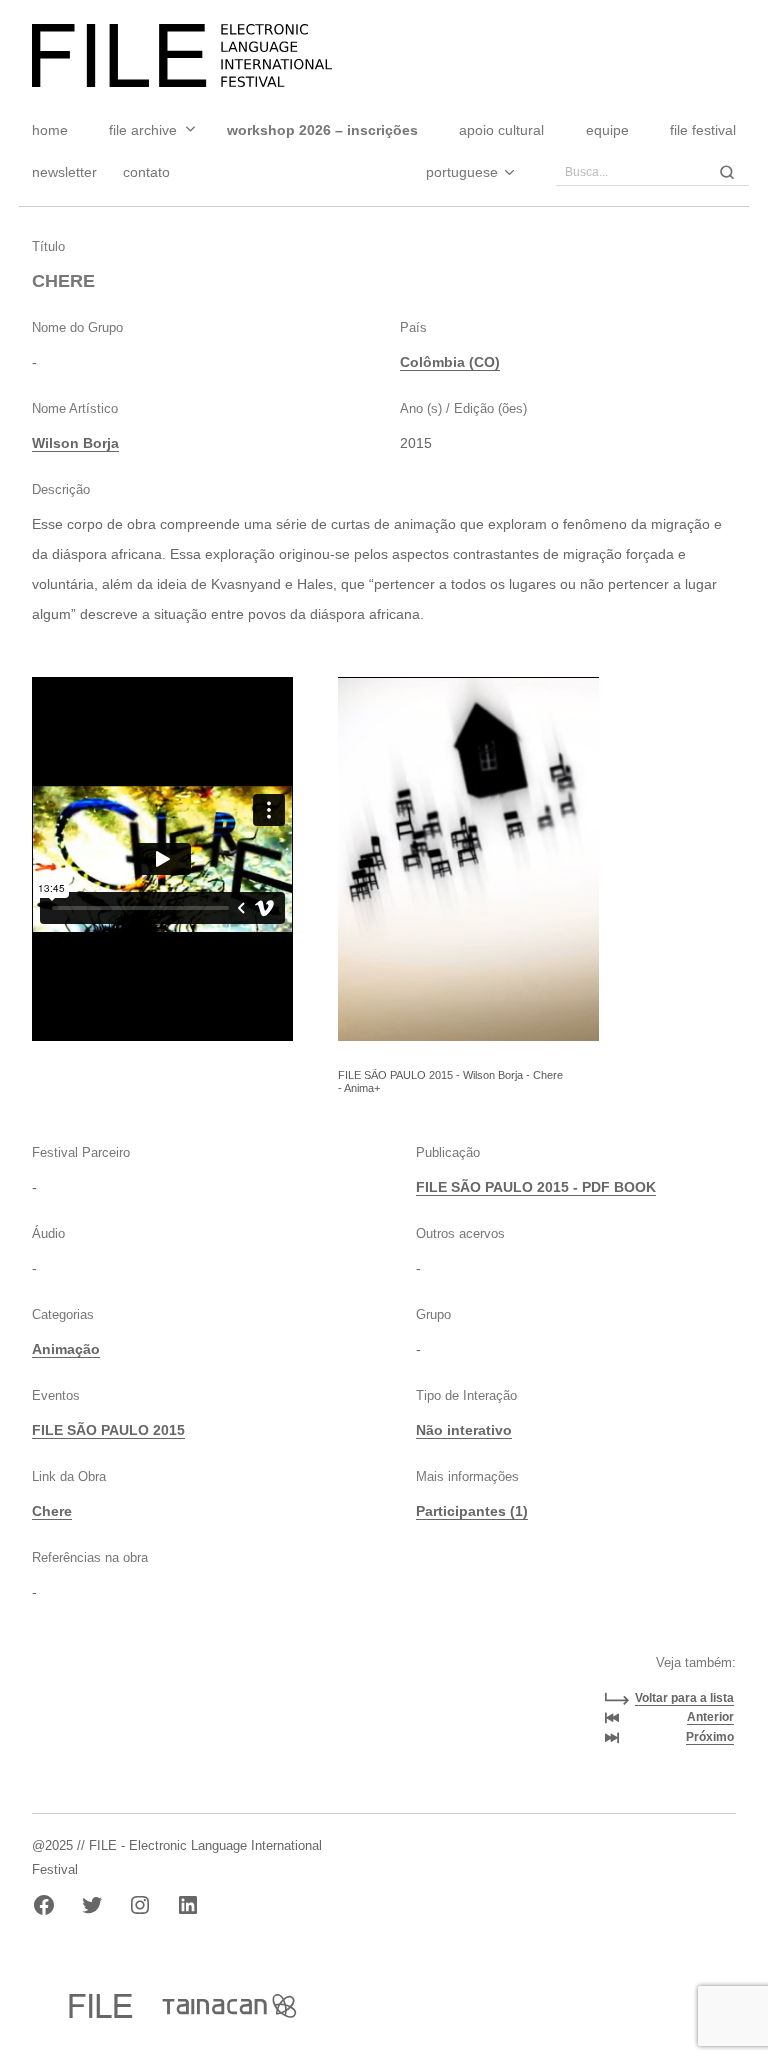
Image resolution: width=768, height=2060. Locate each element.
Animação (66, 1349)
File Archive (143, 130)
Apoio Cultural (501, 130)
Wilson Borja (75, 443)
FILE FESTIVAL (703, 130)
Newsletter (64, 172)
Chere (52, 1511)
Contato (146, 172)
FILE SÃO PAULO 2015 (108, 1430)
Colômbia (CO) (450, 362)
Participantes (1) (472, 1511)
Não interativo (464, 1430)
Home (50, 130)
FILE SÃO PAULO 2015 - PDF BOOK (536, 1187)
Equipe (607, 130)
